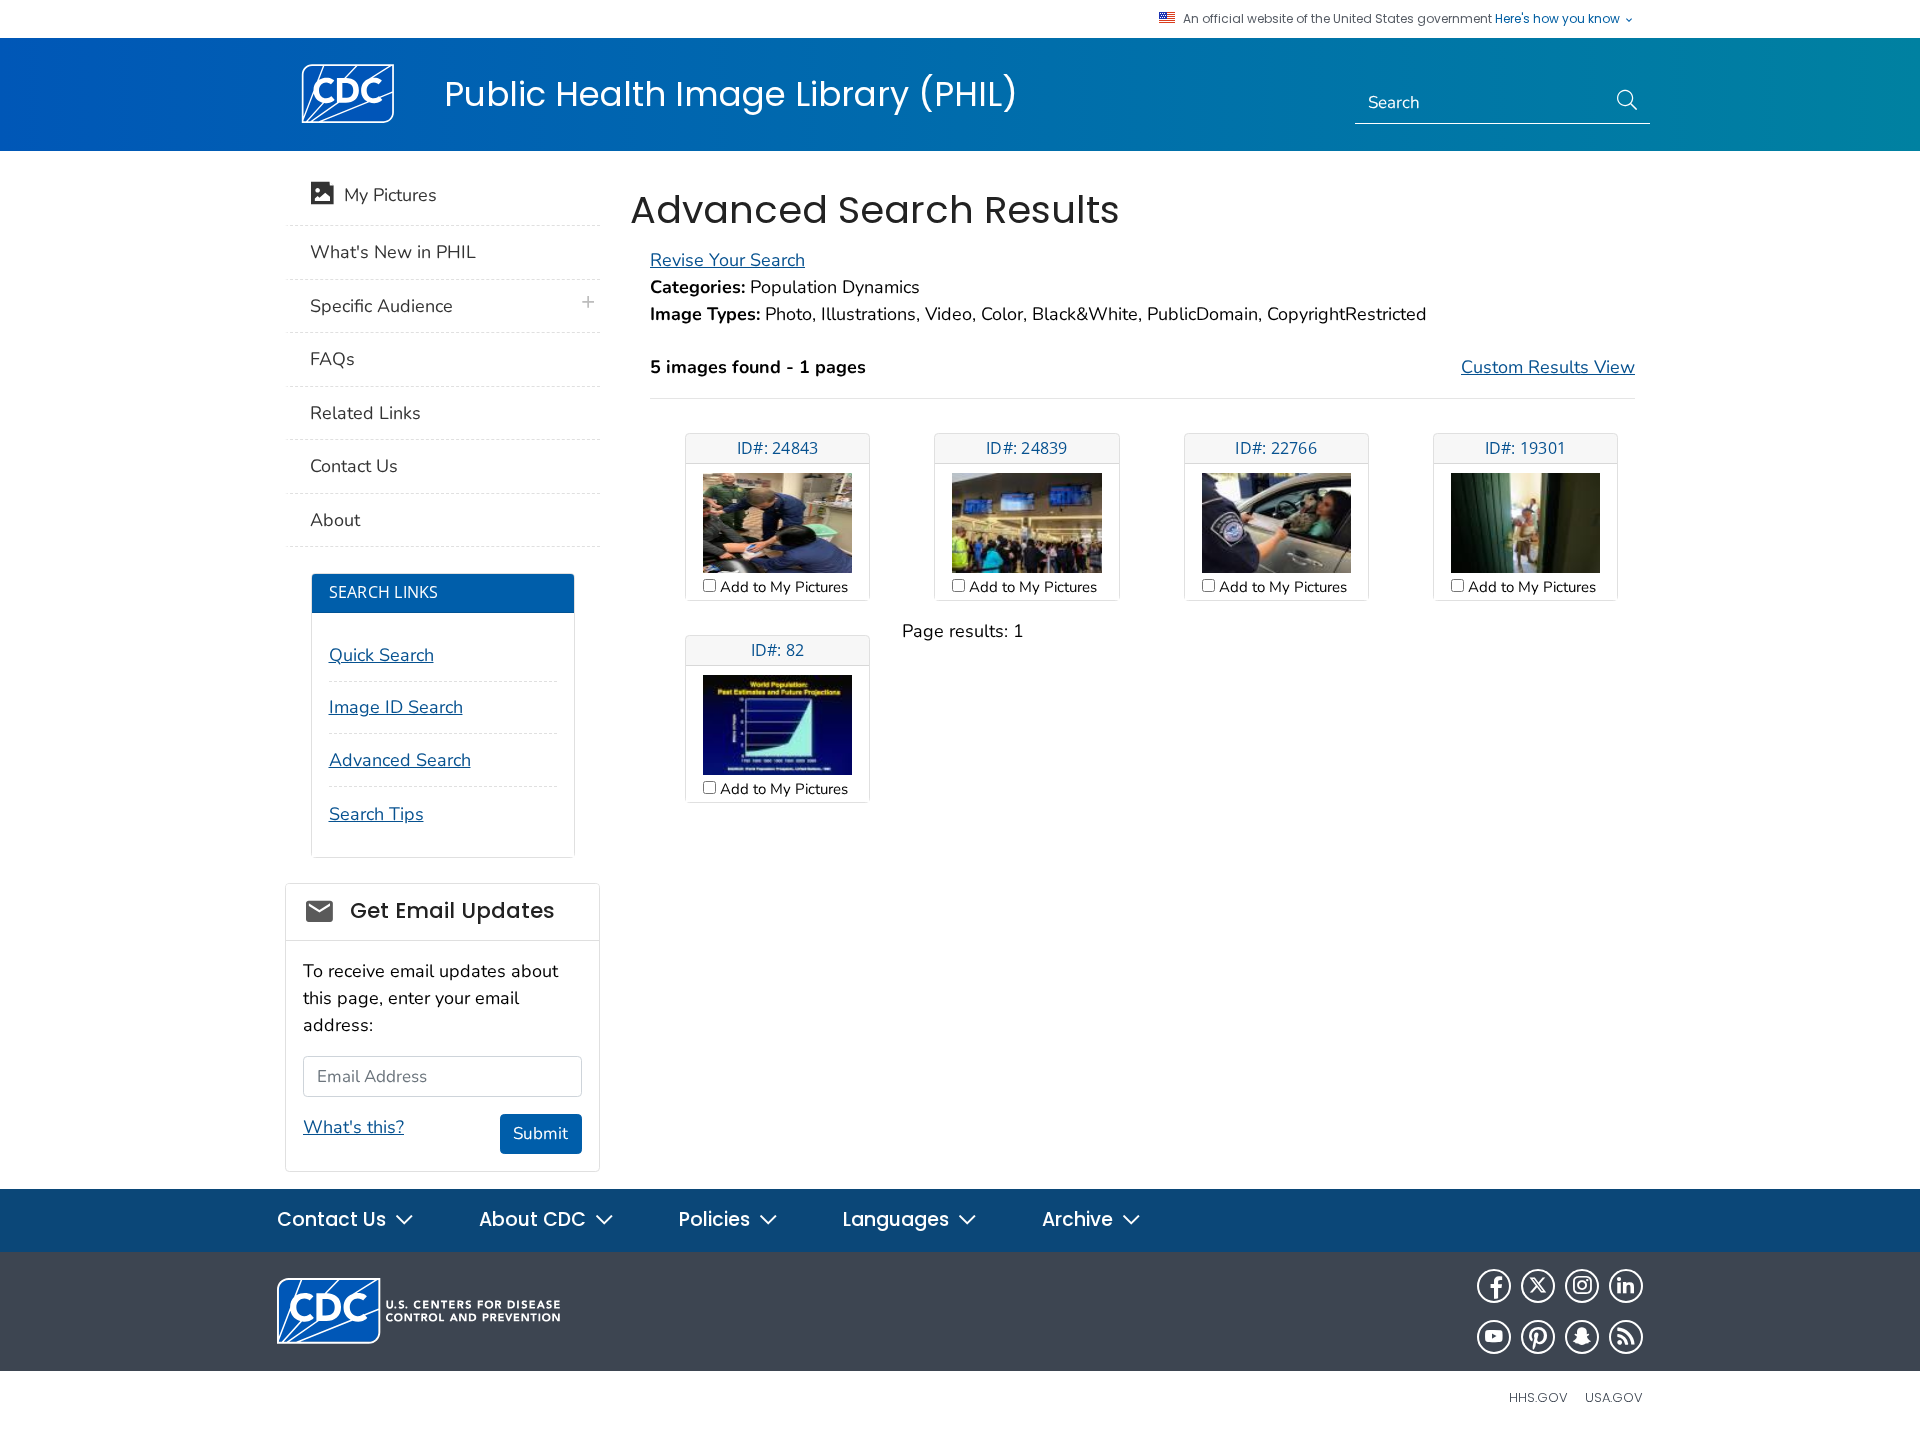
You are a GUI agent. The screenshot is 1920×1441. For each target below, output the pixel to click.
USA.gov (1614, 1397)
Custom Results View (1548, 367)
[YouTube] (1494, 1337)
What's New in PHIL (393, 252)
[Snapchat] (1582, 1337)
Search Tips (376, 814)
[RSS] (1626, 1337)
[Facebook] (1494, 1286)
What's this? (353, 1127)
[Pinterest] (1538, 1337)
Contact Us (354, 466)
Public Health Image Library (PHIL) (731, 94)
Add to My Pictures (782, 587)
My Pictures (385, 195)
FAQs (332, 359)
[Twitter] (1538, 1286)
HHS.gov (1538, 1397)
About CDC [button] (535, 1219)
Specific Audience (381, 306)
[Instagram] (1582, 1286)
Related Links (365, 413)
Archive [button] (1080, 1219)
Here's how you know (1559, 19)
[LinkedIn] (1626, 1286)
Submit (540, 1133)
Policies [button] (717, 1219)
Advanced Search (400, 760)
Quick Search (381, 655)
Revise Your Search (727, 260)
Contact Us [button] (334, 1219)
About (335, 520)
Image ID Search (396, 707)
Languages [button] (898, 1219)
